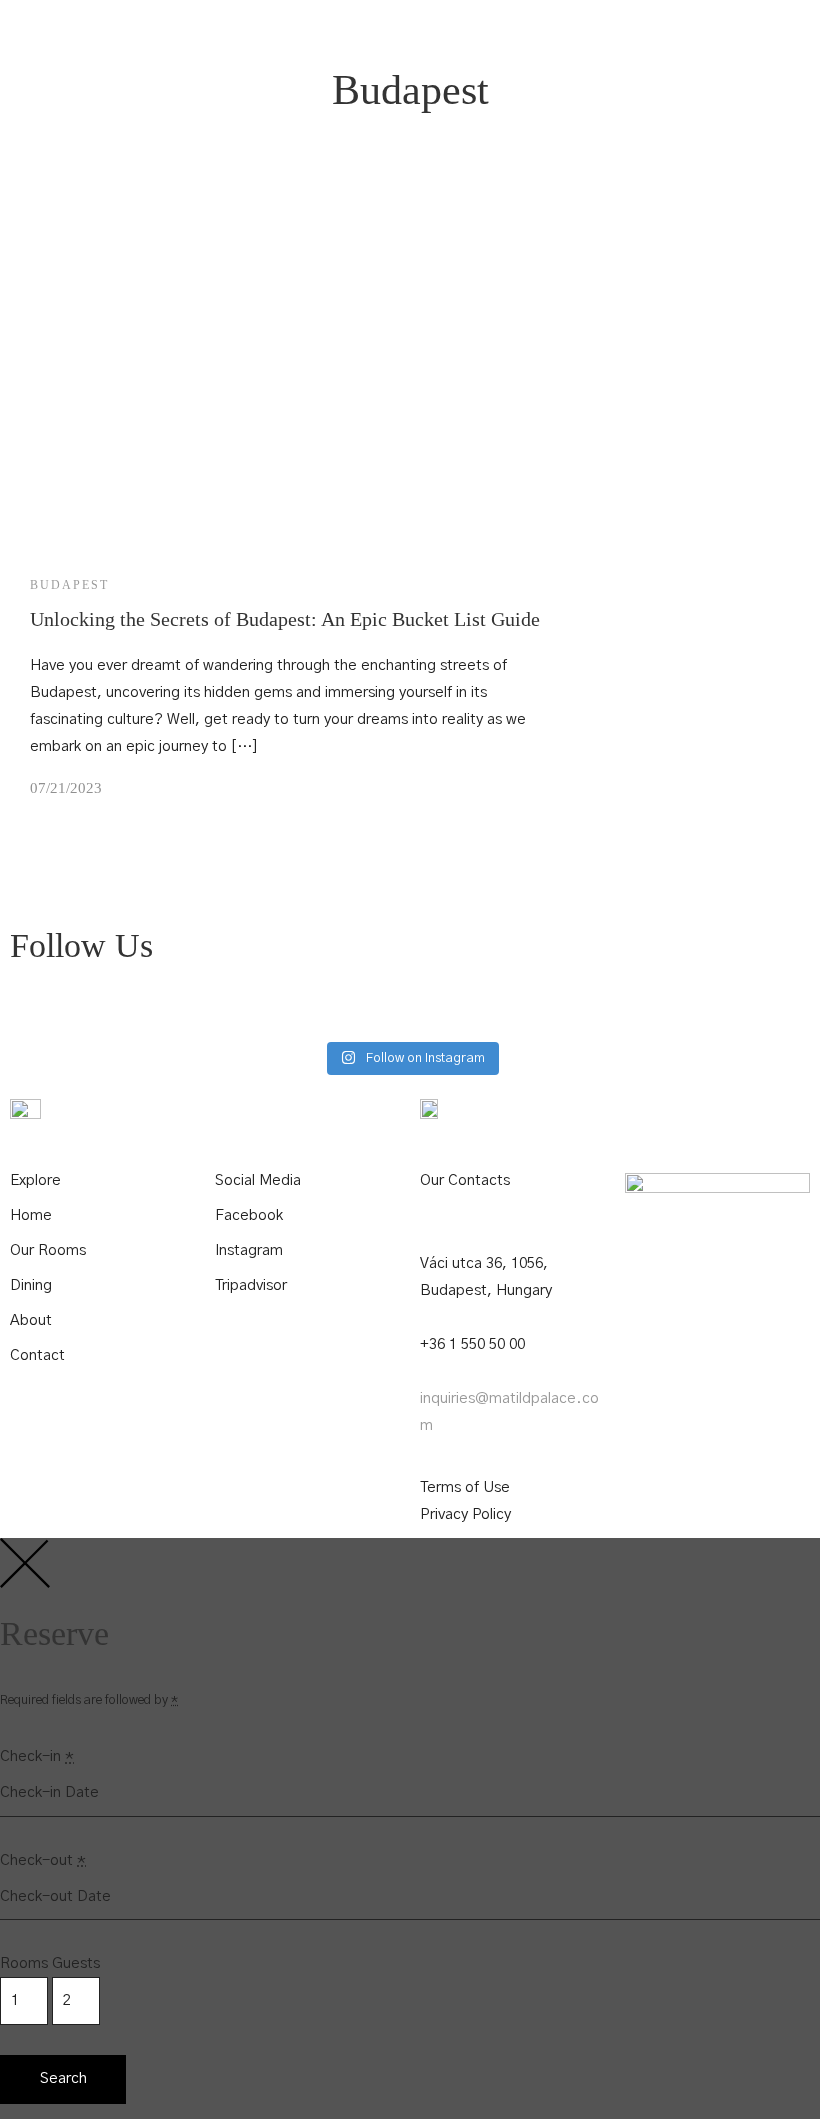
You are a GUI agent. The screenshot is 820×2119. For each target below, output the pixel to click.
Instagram (249, 1250)
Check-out (43, 1860)
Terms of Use (465, 1487)
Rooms (24, 1963)
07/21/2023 (66, 788)
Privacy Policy (465, 1514)
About (31, 1320)
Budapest (69, 585)
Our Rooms (48, 1250)
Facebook (249, 1215)
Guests (76, 1963)
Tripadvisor (251, 1285)
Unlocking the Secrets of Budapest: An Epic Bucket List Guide (285, 619)
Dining (31, 1285)
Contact (37, 1355)
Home (31, 1215)
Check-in (37, 1756)
